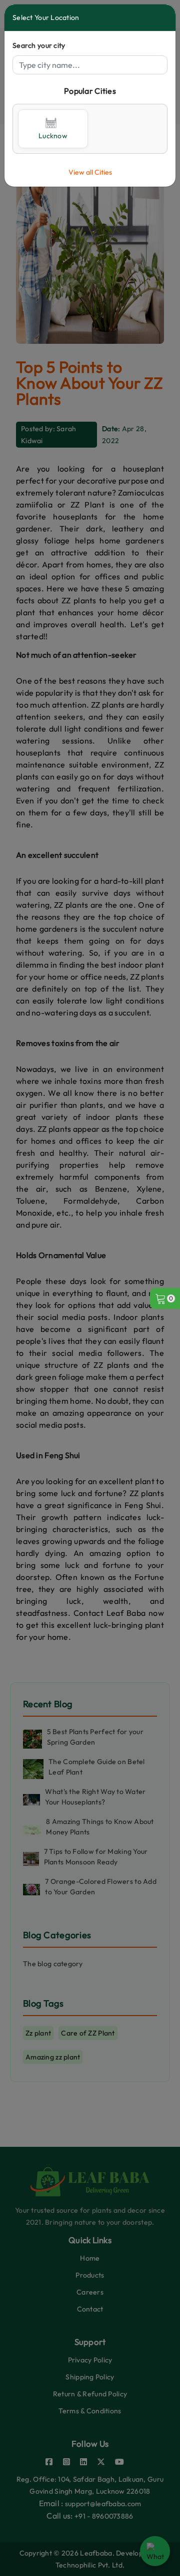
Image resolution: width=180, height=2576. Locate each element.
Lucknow (53, 136)
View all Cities (90, 172)
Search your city (39, 45)
